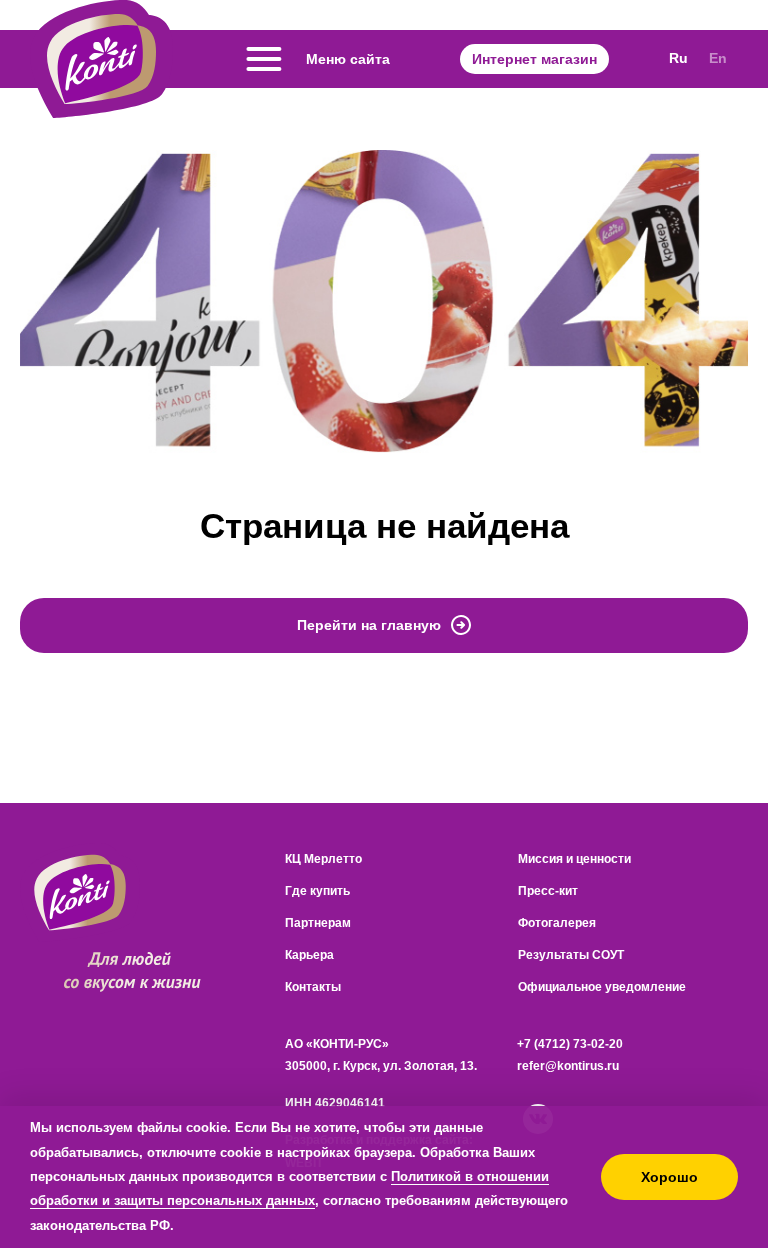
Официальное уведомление (602, 987)
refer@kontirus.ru (568, 1066)
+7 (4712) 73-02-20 (570, 1044)
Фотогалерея (557, 923)
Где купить (317, 891)
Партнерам (318, 923)
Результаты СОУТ (571, 955)
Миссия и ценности (574, 859)
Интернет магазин (534, 59)
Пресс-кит (548, 891)
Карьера (309, 955)
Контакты (313, 987)
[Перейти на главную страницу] (101, 59)
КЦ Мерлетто (323, 859)
